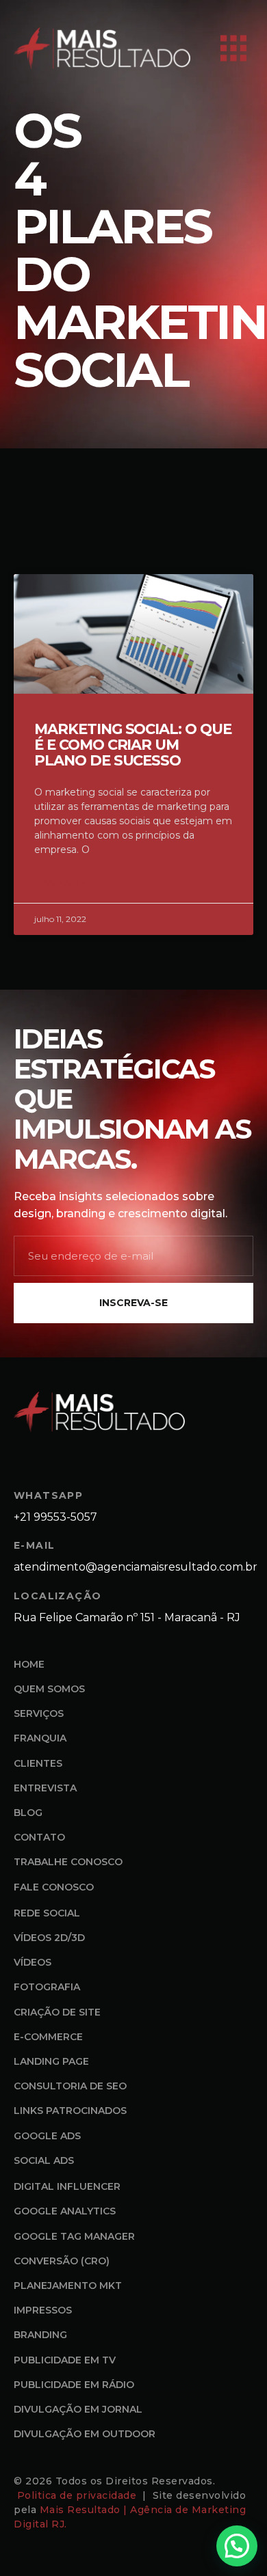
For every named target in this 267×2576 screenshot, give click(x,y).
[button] (237, 2546)
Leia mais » (60, 883)
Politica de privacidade (78, 2495)
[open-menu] (233, 49)
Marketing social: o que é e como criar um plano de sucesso (133, 745)
